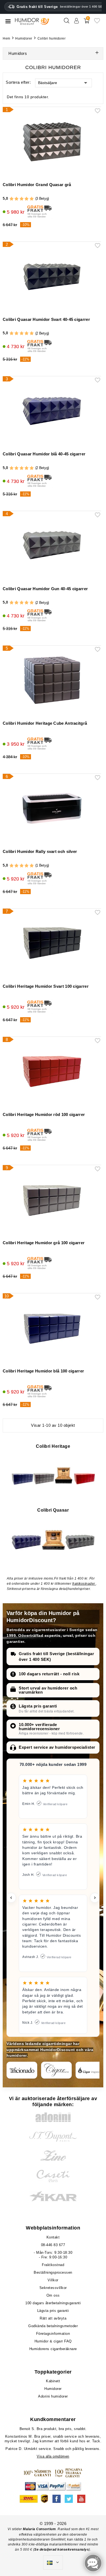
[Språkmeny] (53, 2563)
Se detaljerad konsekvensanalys (62, 2550)
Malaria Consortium (39, 2529)
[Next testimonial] (95, 1898)
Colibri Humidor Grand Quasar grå (37, 185)
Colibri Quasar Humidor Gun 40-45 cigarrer (45, 589)
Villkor (53, 2280)
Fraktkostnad (53, 2265)
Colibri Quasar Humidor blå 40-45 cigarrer (44, 454)
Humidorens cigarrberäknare (53, 2349)
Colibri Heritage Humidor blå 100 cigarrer (43, 1371)
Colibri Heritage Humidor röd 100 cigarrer (44, 1114)
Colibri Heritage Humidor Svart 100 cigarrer (46, 986)
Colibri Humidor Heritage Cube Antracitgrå (45, 723)
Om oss (53, 2295)
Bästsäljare (48, 83)
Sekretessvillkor (53, 2288)
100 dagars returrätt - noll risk (49, 1674)
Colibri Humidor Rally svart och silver (40, 851)
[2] (16, 199)
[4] (26, 199)
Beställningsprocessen (53, 2272)
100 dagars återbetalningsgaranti (53, 2303)
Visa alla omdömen (53, 2456)
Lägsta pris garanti (38, 1706)
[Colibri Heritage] (53, 1475)
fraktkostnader (84, 1584)
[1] (12, 199)
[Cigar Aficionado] (22, 2070)
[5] (32, 199)
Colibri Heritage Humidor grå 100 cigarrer (44, 1243)
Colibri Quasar (53, 1510)
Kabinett (53, 2381)
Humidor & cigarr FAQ (53, 2341)
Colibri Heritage (53, 1446)
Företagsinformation (53, 2334)
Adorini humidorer (53, 2396)
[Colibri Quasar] (53, 1539)
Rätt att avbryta (53, 2318)
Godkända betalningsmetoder (53, 2326)
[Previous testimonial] (11, 1898)
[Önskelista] (97, 23)
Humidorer (53, 2389)
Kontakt (53, 2237)
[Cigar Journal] (56, 2070)
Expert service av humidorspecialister (57, 1747)
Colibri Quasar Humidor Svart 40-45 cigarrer (46, 319)
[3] (22, 199)
